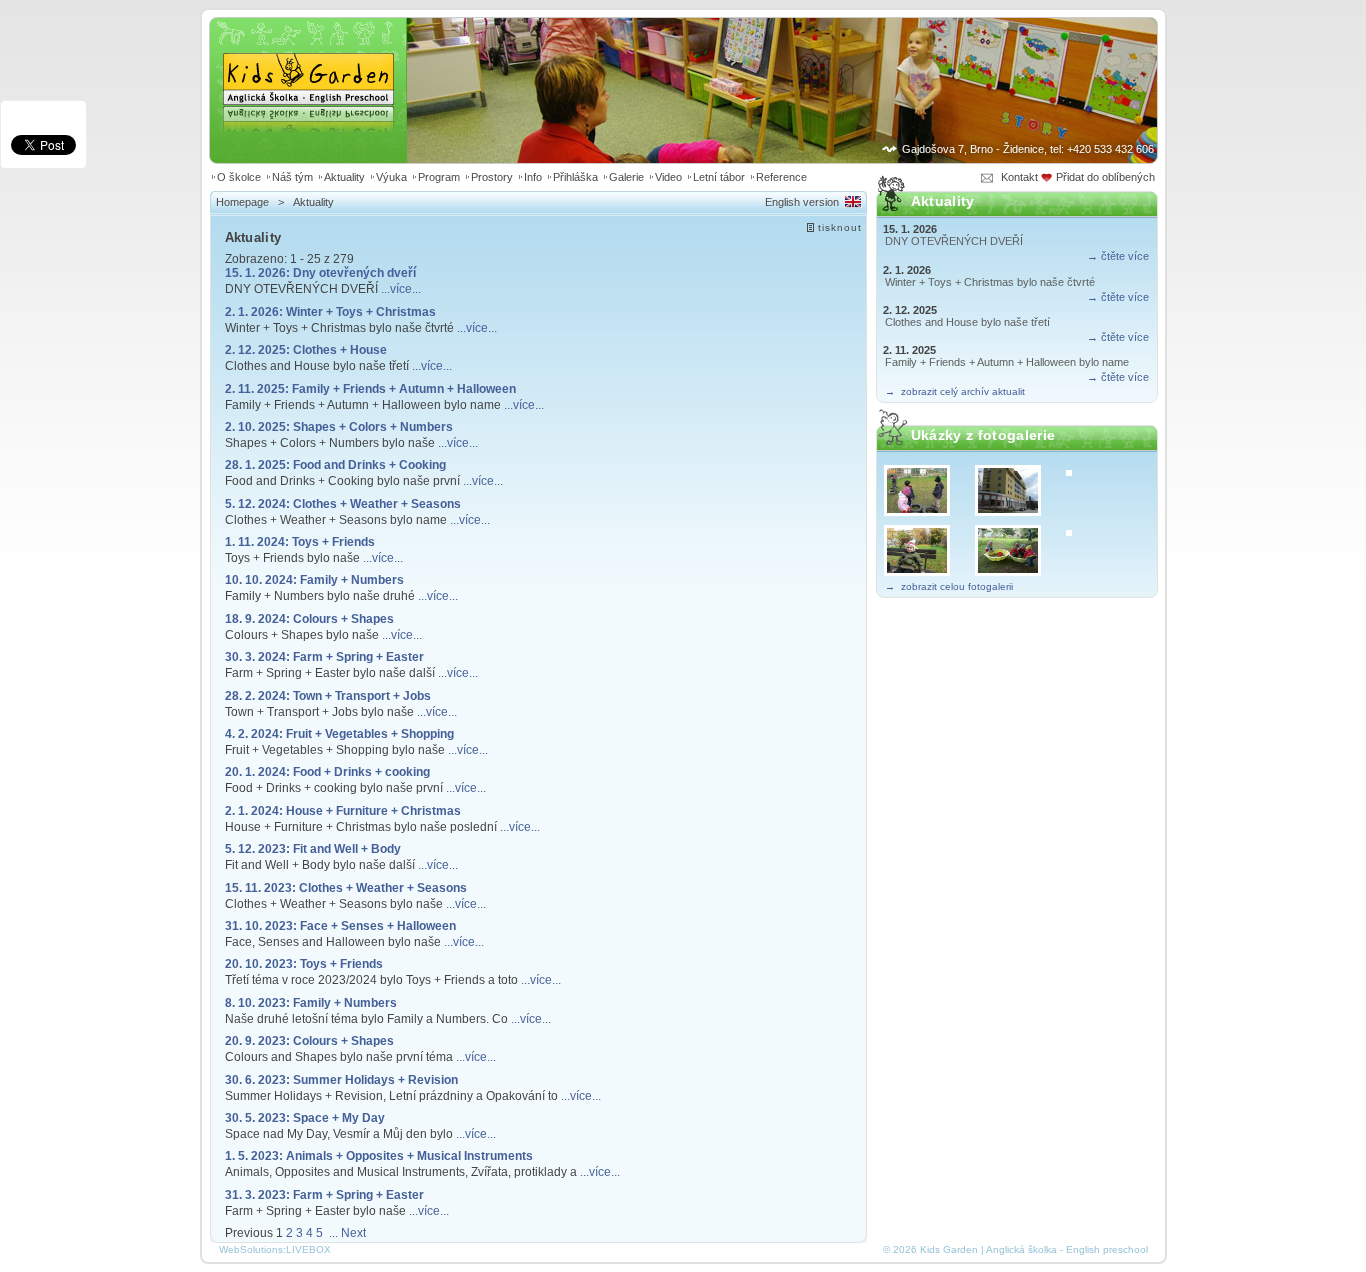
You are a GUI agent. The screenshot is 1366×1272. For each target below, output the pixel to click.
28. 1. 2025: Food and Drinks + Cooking (335, 464)
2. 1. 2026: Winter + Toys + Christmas (330, 311)
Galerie (626, 177)
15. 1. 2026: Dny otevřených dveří (320, 272)
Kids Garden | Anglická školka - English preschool (308, 66)
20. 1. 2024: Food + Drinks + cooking (327, 771)
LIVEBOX (308, 1249)
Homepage (242, 202)
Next (353, 1233)
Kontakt (1019, 177)
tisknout (840, 227)
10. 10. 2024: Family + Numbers (314, 579)
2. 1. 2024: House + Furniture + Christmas (343, 810)
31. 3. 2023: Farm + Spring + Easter (324, 1194)
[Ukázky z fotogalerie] (926, 490)
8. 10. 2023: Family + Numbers (311, 1002)
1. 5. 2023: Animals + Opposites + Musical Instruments (379, 1155)
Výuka (391, 177)
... (333, 1233)
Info (533, 177)
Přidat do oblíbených (1107, 177)
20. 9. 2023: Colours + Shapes (309, 1040)
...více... (401, 289)
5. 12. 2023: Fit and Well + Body (313, 848)
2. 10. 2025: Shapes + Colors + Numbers (339, 426)
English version (802, 202)
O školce (239, 177)
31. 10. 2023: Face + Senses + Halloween (340, 925)
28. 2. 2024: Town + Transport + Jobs (328, 695)
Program (439, 177)
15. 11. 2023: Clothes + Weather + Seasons (346, 887)
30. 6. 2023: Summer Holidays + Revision (341, 1079)
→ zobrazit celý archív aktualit (955, 391)
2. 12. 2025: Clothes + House (306, 349)
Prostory (492, 177)
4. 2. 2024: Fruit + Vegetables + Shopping (339, 733)
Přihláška (575, 177)
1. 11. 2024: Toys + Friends (300, 541)
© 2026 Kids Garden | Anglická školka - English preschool (1015, 1249)
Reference (781, 177)
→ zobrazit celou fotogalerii (949, 586)
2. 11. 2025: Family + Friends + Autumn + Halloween (370, 388)
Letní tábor (719, 177)
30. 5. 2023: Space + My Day (305, 1117)
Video (668, 177)
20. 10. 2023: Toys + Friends (304, 963)
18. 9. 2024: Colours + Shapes (309, 618)
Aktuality (344, 177)
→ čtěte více (1118, 256)
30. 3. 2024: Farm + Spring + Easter (324, 656)
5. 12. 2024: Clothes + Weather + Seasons (343, 503)
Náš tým (292, 177)
